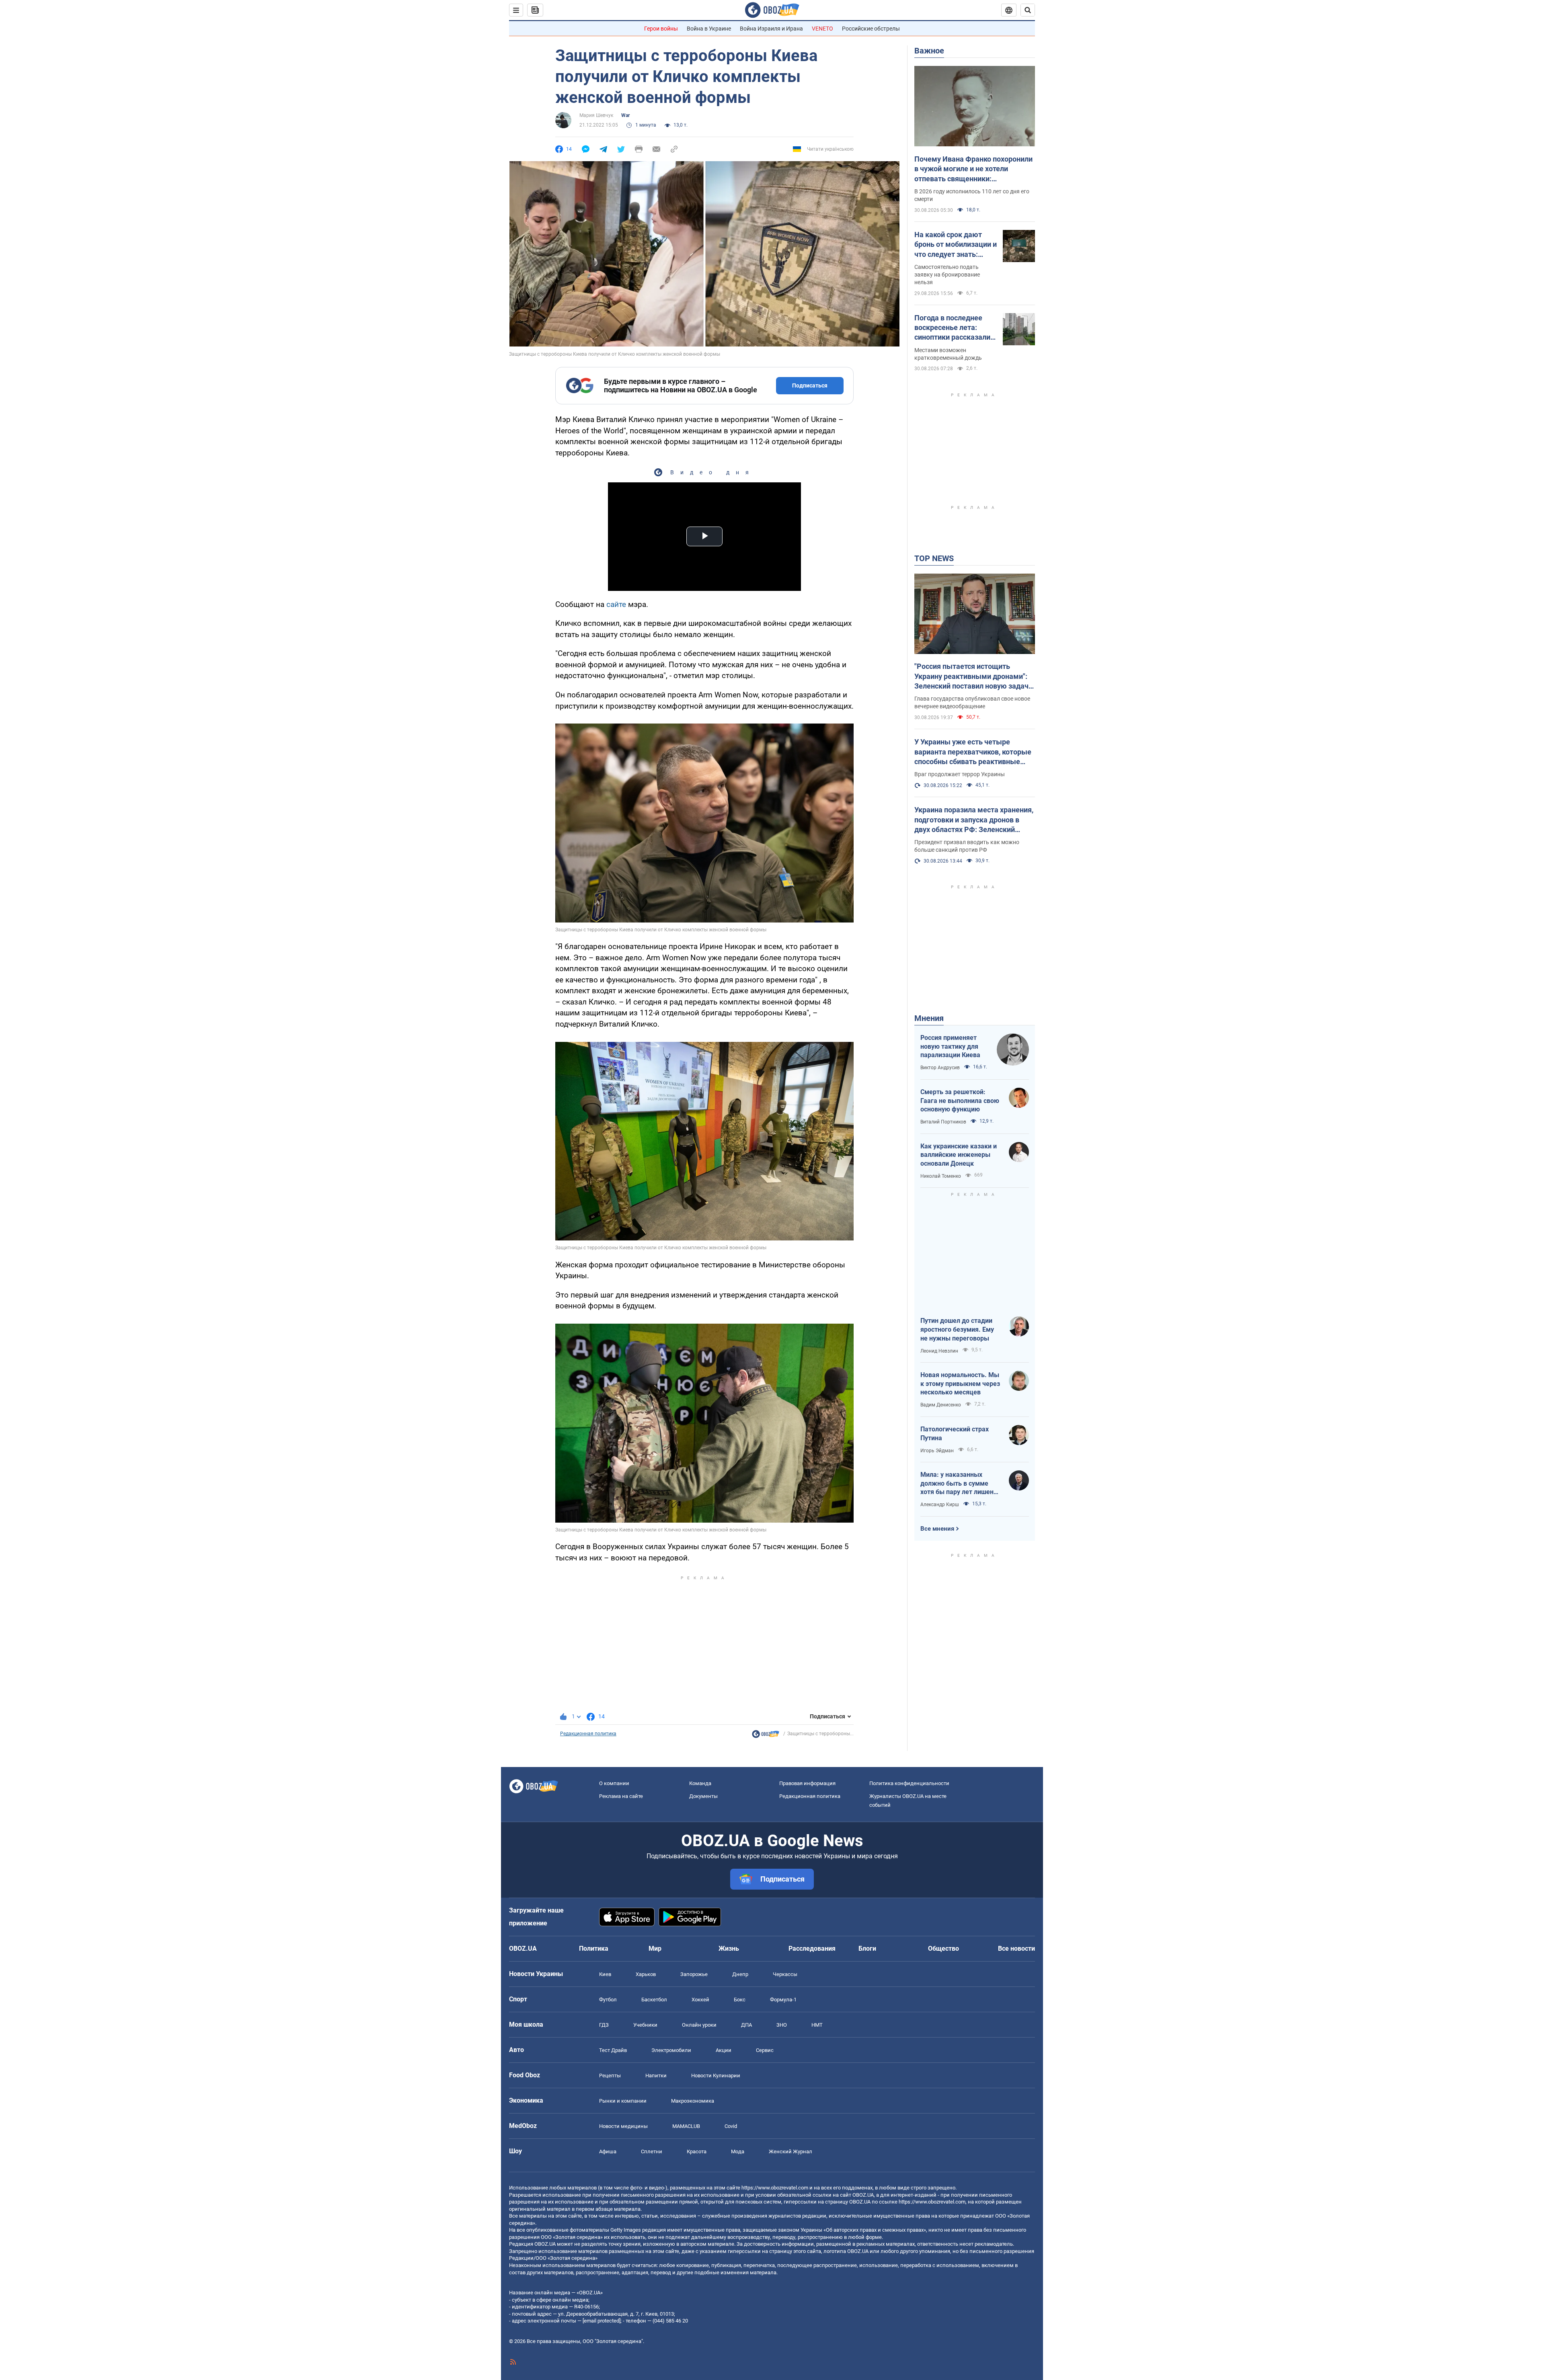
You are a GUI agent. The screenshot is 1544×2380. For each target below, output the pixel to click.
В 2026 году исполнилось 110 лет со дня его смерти (972, 195)
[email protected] (602, 2321)
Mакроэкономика (693, 2101)
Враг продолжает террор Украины (960, 774)
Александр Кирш (940, 1505)
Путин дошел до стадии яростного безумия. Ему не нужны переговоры (957, 1329)
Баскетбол (654, 2000)
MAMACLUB (686, 2126)
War (625, 115)
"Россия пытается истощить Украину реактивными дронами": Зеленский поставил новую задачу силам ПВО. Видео (973, 676)
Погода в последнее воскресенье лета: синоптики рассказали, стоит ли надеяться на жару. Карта (953, 328)
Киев (605, 1974)
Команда (700, 1783)
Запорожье (694, 1974)
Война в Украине (709, 29)
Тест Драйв (613, 2050)
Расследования (812, 1948)
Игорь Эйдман (937, 1451)
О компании (614, 1783)
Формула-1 (783, 2000)
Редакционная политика (588, 1734)
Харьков (646, 1974)
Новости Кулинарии (716, 2076)
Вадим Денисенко (941, 1405)
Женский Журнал (790, 2151)
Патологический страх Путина (955, 1434)
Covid (731, 2126)
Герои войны (661, 29)
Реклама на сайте (621, 1796)
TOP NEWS (934, 558)
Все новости (1016, 1948)
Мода (738, 2151)
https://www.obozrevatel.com (775, 2188)
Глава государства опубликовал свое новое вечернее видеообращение (972, 702)
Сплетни (652, 2151)
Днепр (740, 1974)
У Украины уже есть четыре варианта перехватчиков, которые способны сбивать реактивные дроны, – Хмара (973, 752)
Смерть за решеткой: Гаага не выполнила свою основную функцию (960, 1101)
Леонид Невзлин (939, 1351)
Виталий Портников (943, 1122)
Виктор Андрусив (940, 1068)
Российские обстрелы (871, 29)
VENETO (822, 29)
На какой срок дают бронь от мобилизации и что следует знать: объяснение (956, 245)
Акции (724, 2050)
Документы (703, 1796)
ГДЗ (604, 2025)
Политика (594, 1948)
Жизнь (729, 1948)
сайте (616, 604)
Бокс (740, 2000)
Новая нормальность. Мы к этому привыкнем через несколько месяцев (960, 1384)
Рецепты (610, 2076)
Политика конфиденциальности (909, 1783)
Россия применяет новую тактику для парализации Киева (950, 1046)
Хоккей (700, 2000)
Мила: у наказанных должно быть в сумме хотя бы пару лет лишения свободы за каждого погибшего (961, 1484)
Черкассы (785, 1974)
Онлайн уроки (699, 2025)
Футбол (608, 2000)
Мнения (929, 1018)
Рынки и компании (623, 2101)
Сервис (765, 2050)
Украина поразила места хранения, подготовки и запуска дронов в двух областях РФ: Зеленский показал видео (974, 820)
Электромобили (671, 2050)
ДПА (746, 2025)
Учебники (645, 2025)
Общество (943, 1948)
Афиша (608, 2151)
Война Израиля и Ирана (771, 29)
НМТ (817, 2025)
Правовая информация (807, 1783)
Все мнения (937, 1529)
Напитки (656, 2076)
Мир (655, 1948)
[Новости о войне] (766, 1736)
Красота (697, 2151)
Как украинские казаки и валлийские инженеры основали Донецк (959, 1155)
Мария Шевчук (596, 115)
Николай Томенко (941, 1176)
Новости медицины (623, 2126)
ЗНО (782, 2025)
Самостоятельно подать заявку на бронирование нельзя (947, 275)
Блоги (867, 1948)
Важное (929, 51)
